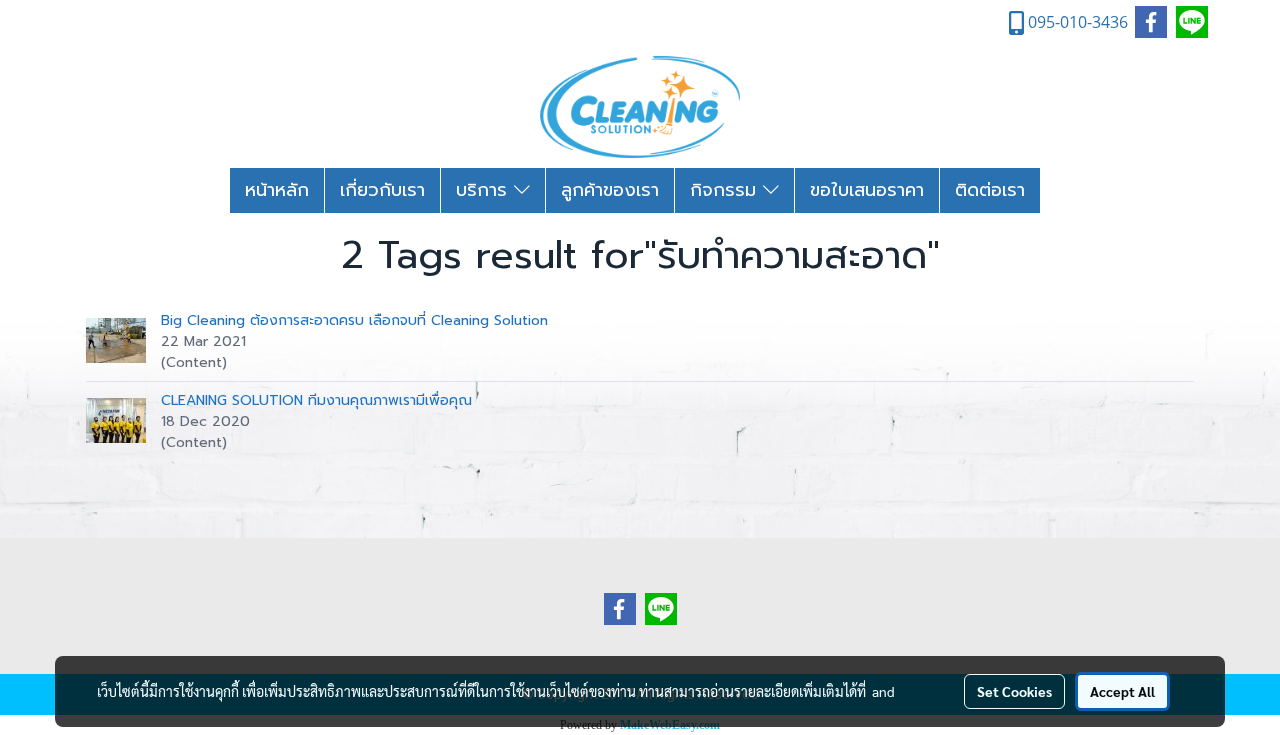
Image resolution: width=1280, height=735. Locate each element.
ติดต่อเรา (990, 190)
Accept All (1122, 691)
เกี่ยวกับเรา (382, 190)
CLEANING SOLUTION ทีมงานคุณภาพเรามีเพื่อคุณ (316, 400)
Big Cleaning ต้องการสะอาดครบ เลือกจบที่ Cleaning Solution (354, 320)
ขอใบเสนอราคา (867, 190)
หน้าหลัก (277, 190)
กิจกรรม (726, 190)
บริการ (485, 190)
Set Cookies (1014, 691)
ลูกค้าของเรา (610, 190)
